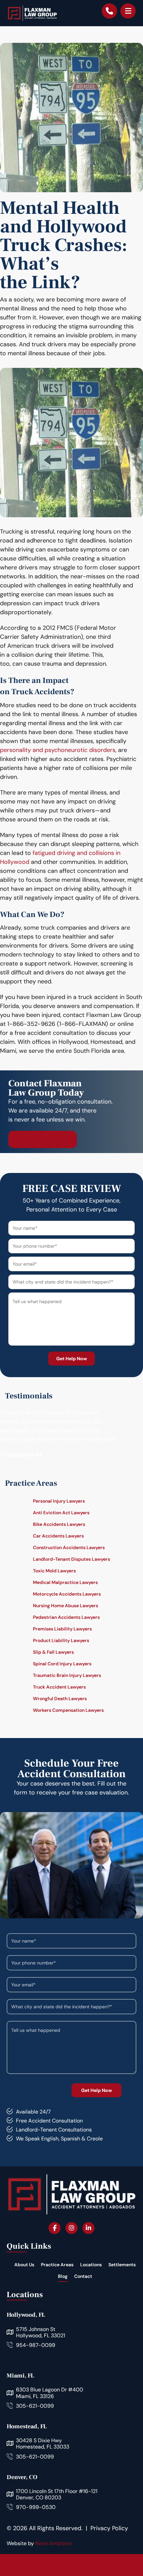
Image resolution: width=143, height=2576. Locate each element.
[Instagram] (71, 2228)
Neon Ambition (53, 2543)
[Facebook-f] (55, 2228)
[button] (128, 11)
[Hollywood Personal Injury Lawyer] (32, 13)
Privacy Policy (109, 2528)
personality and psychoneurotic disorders (58, 750)
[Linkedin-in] (88, 2228)
